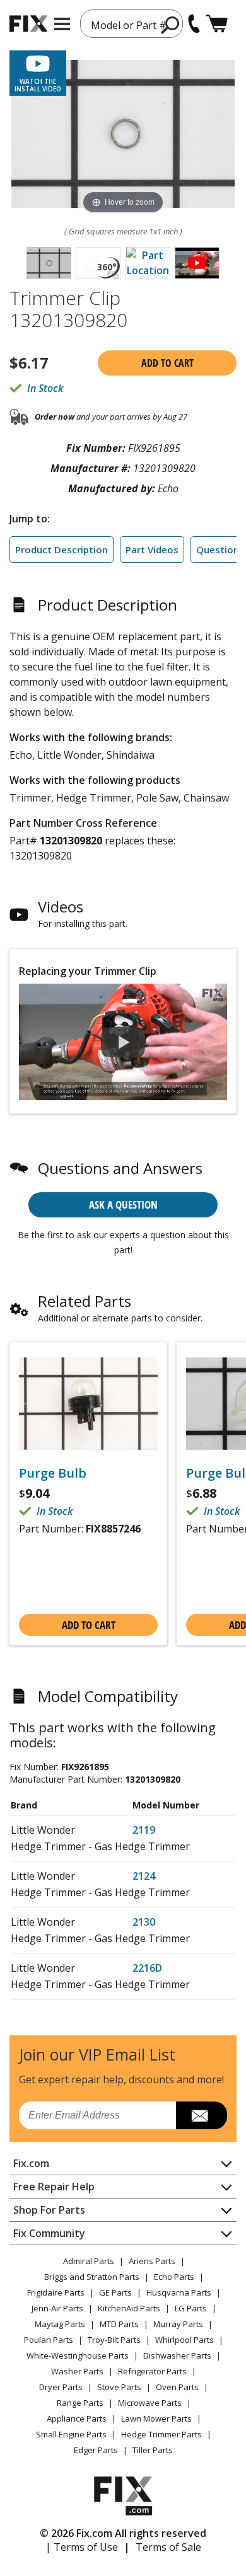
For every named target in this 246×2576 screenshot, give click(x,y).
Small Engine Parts (71, 2434)
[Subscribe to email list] (202, 2115)
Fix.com (31, 2163)
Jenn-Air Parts (57, 2308)
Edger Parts (96, 2450)
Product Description (61, 549)
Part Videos (152, 549)
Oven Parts (177, 2387)
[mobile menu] (62, 24)
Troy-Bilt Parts (114, 2340)
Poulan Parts (49, 2340)
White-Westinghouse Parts (78, 2355)
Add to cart (167, 363)
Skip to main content (123, 10)
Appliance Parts (77, 2418)
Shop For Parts (49, 2210)
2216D (147, 1968)
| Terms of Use (82, 2547)
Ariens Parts (152, 2261)
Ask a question (123, 1205)
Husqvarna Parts (179, 2292)
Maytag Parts (60, 2324)
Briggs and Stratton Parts (92, 2277)
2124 (144, 1876)
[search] (171, 25)
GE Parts (115, 2292)
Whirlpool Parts (184, 2340)
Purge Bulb (53, 1473)
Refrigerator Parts (152, 2371)
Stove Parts (119, 2387)
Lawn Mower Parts (156, 2418)
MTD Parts (119, 2324)
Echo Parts (174, 2277)
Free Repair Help (54, 2187)
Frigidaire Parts (56, 2292)
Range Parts (80, 2403)
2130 (144, 1922)
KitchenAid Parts (129, 2308)
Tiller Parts (153, 2450)
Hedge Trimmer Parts (161, 2434)
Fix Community (49, 2233)
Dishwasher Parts (177, 2355)
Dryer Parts (61, 2387)
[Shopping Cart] (217, 24)
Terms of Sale (168, 2547)
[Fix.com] (28, 24)
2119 (144, 1830)
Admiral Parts (89, 2261)
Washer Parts (77, 2371)
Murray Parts (178, 2324)
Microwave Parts (150, 2403)
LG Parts (191, 2308)
